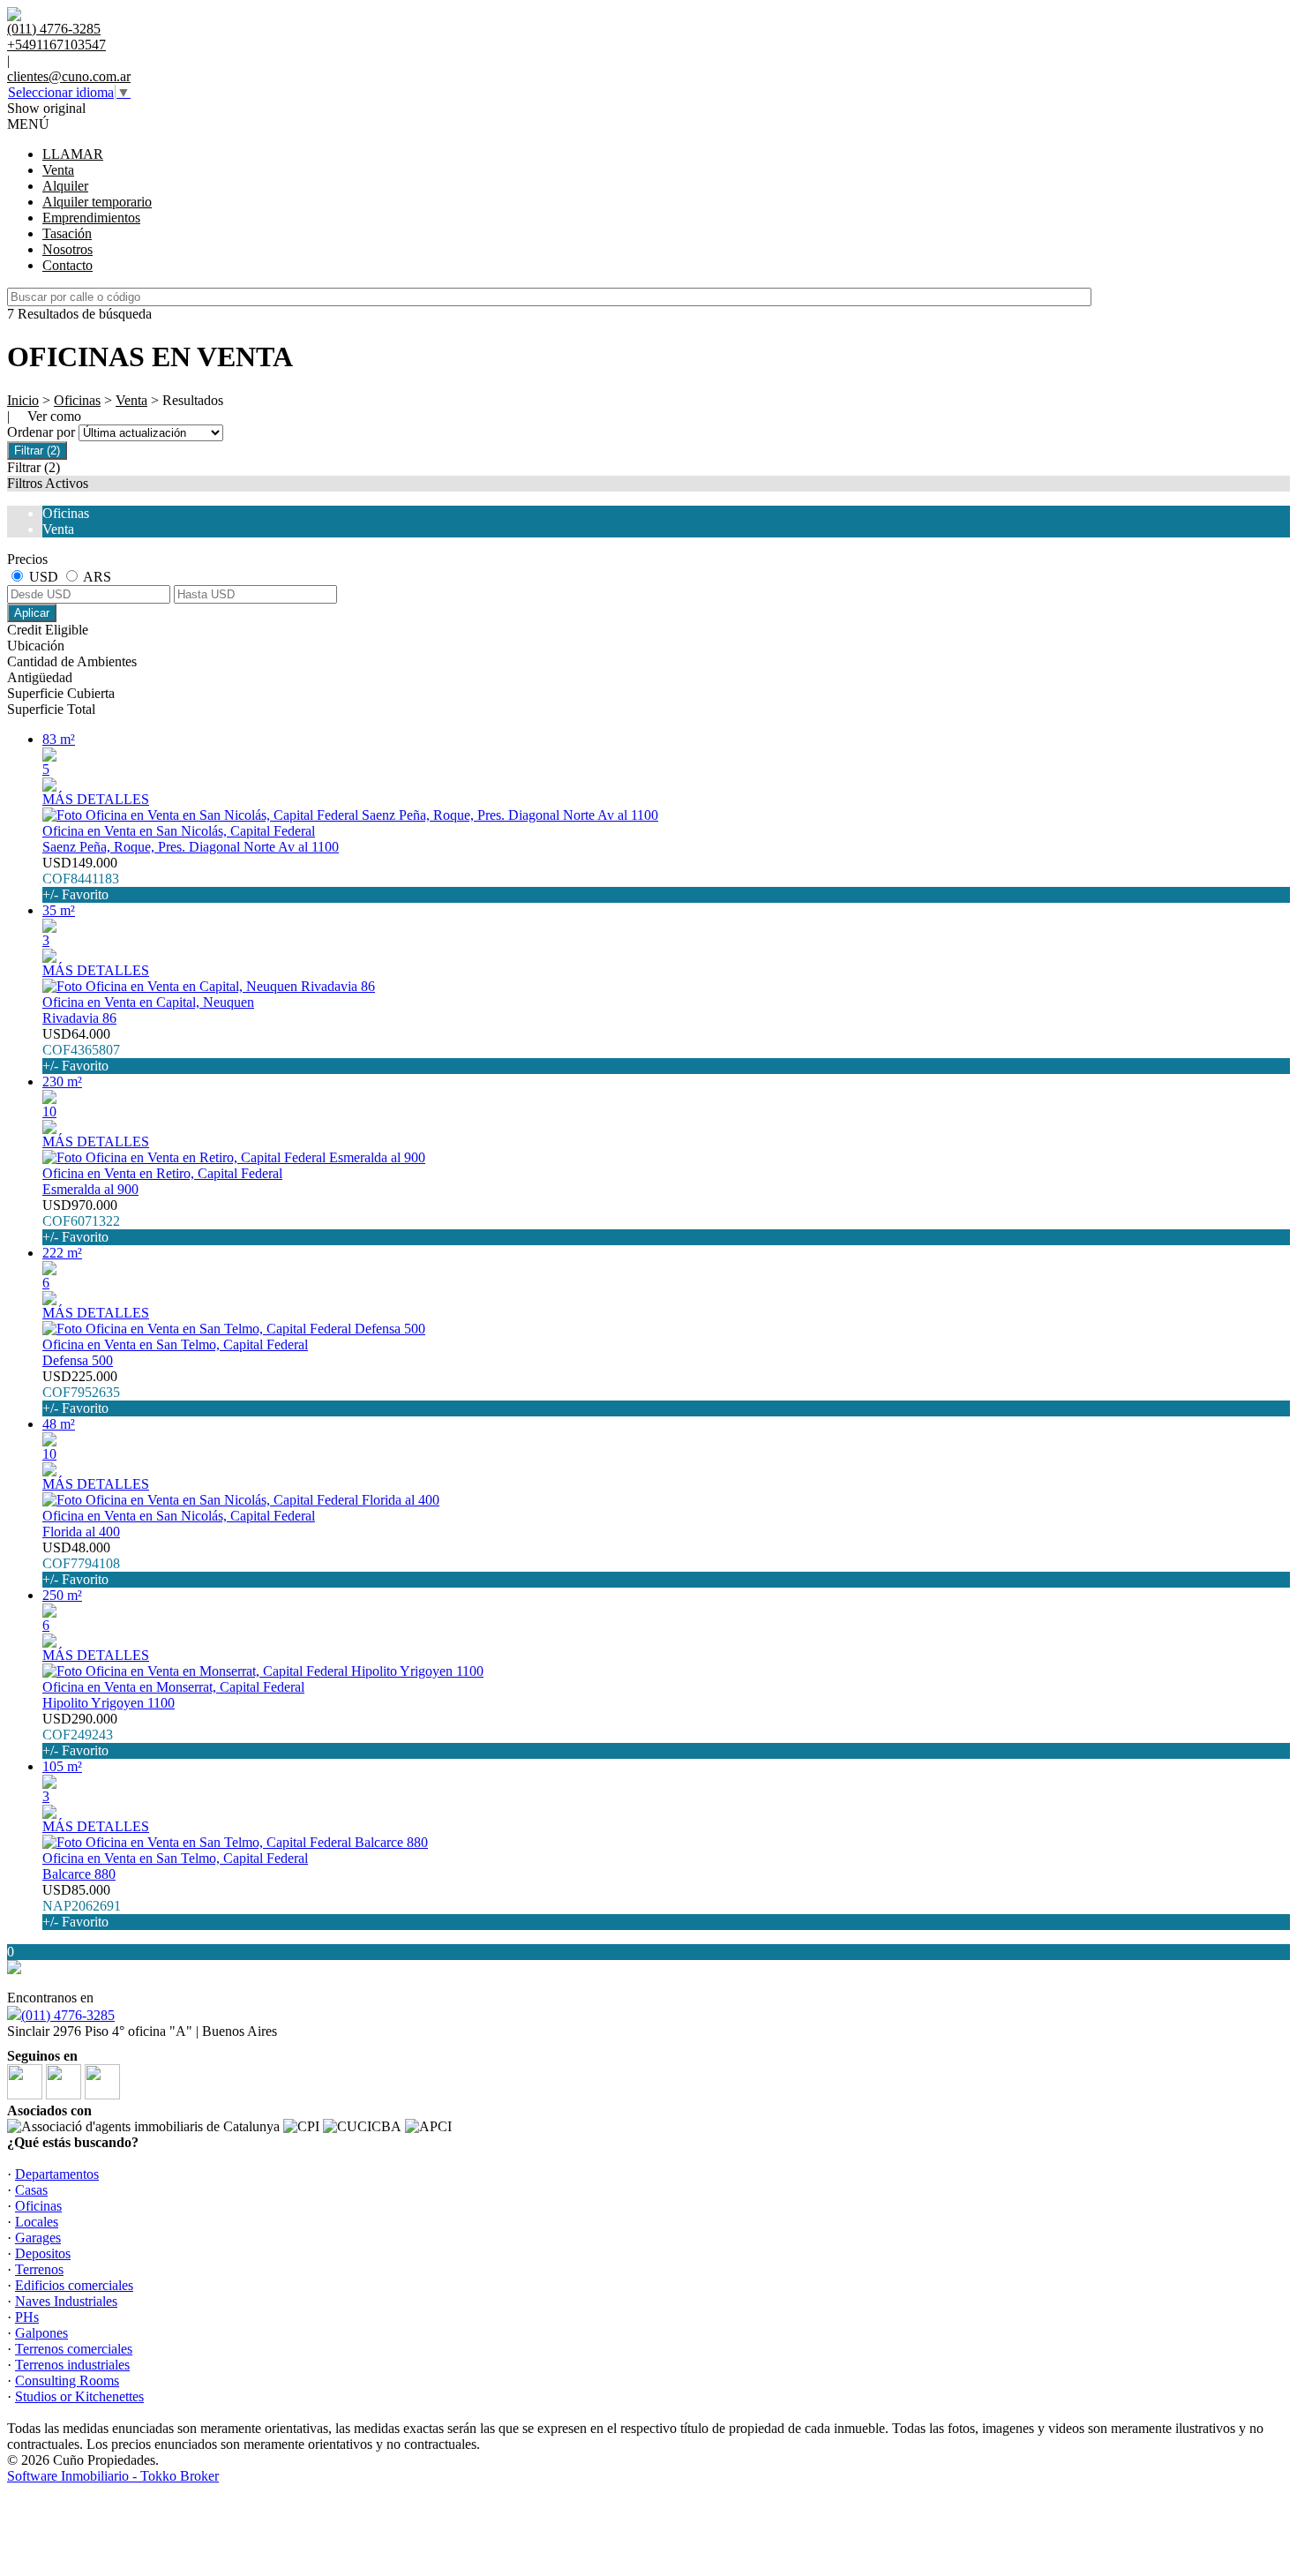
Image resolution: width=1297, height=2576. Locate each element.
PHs (27, 2317)
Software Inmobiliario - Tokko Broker (113, 2476)
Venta (58, 170)
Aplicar (32, 613)
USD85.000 (82, 1906)
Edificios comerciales (74, 2285)
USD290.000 (80, 1735)
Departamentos (57, 2174)
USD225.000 (81, 1392)
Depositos (43, 2253)
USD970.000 (81, 1221)
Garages (38, 2238)
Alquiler (65, 186)
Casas (31, 2190)
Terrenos (39, 2269)
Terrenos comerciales (74, 2349)
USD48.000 (81, 1563)
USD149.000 (81, 879)
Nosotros (67, 249)
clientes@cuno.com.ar (69, 76)
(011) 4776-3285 (68, 2015)
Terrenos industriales (72, 2365)
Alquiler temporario (97, 202)
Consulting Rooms (67, 2381)
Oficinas (77, 400)
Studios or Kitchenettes (79, 2396)
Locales (37, 2222)
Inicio (23, 400)
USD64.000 (81, 1050)
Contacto (67, 265)
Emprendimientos (91, 218)
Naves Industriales (66, 2301)
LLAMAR (73, 154)
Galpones (41, 2333)
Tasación (67, 233)
